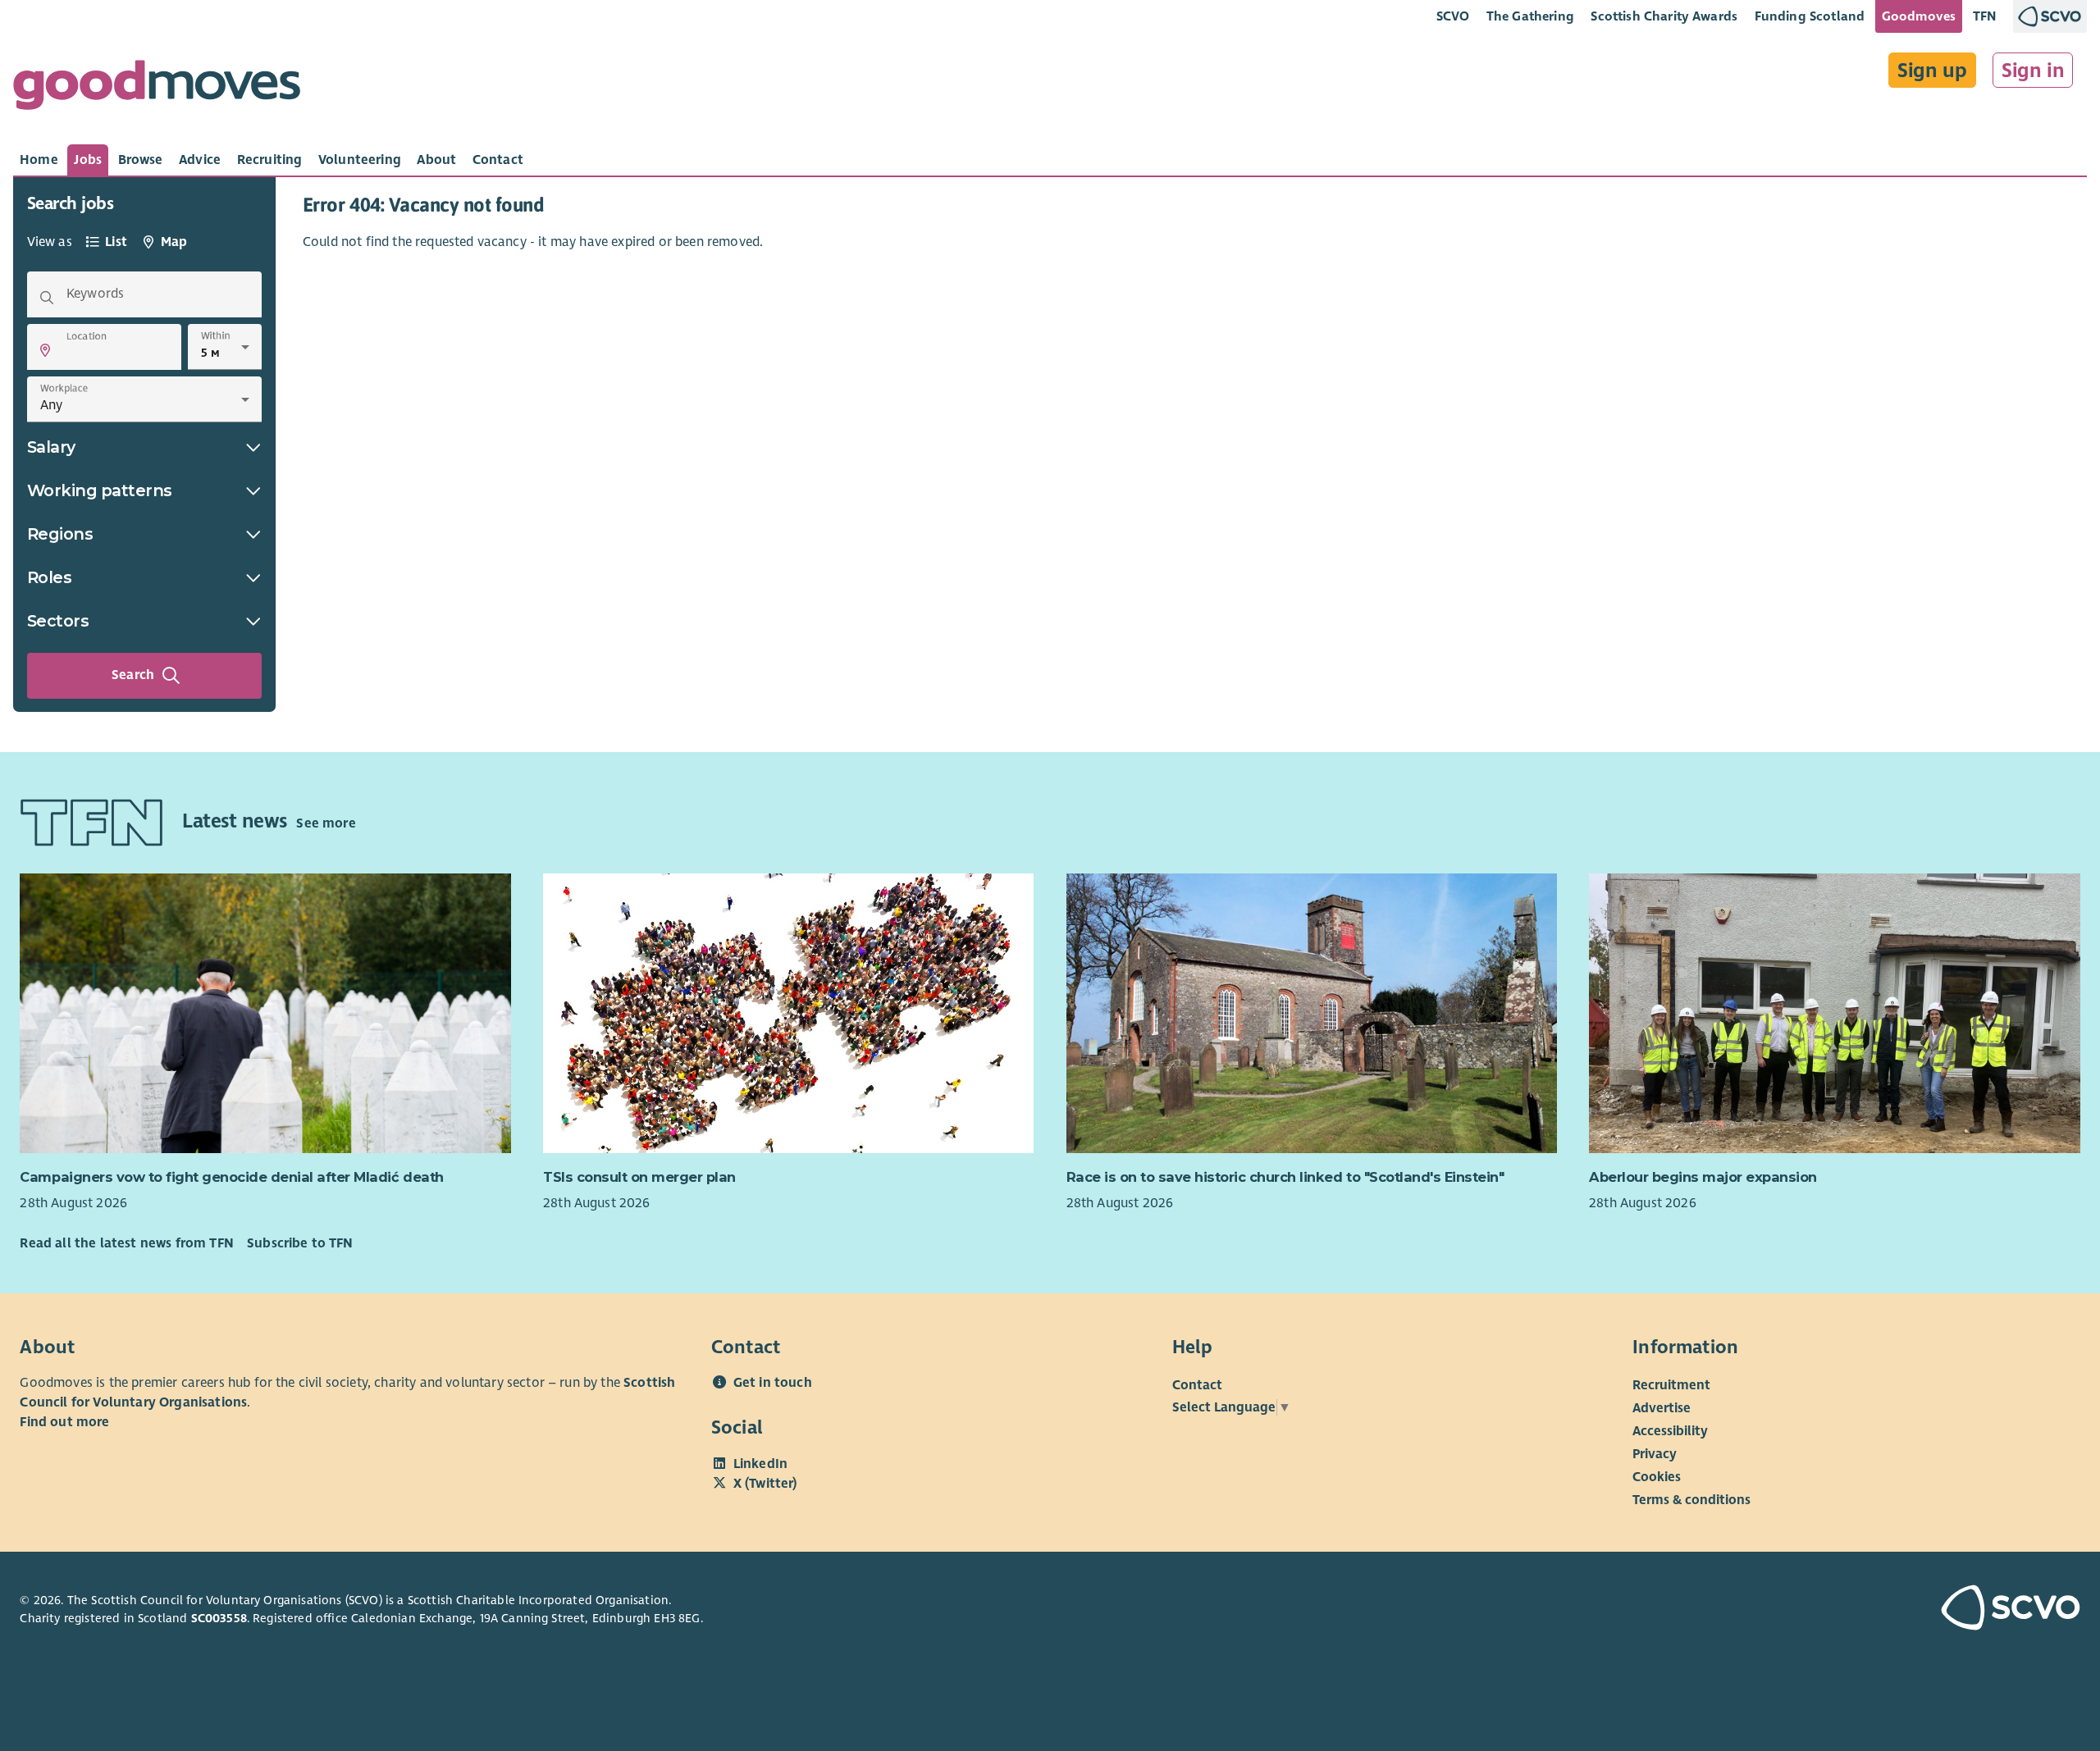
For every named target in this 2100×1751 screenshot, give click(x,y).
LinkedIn (760, 1464)
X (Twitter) (765, 1484)
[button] (45, 350)
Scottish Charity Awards (1664, 16)
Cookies (1657, 1477)
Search (133, 675)
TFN (1985, 16)
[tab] (39, 160)
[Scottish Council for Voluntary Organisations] (1914, 1610)
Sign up (1932, 71)
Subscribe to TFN (300, 1243)
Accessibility (1670, 1431)
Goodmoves (1919, 16)
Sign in (2033, 71)
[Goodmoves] (157, 89)
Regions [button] (60, 534)
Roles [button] (50, 577)
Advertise (1662, 1408)
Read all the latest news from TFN (126, 1243)
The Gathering (1530, 16)
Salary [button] (51, 447)
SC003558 (219, 1618)
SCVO (1453, 16)
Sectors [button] (58, 621)
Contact (1197, 1385)
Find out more (64, 1422)
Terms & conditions (1691, 1500)
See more (326, 823)
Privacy (1655, 1454)
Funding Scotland (1810, 16)
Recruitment (1671, 1385)
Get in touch (773, 1383)
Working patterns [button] (100, 490)
